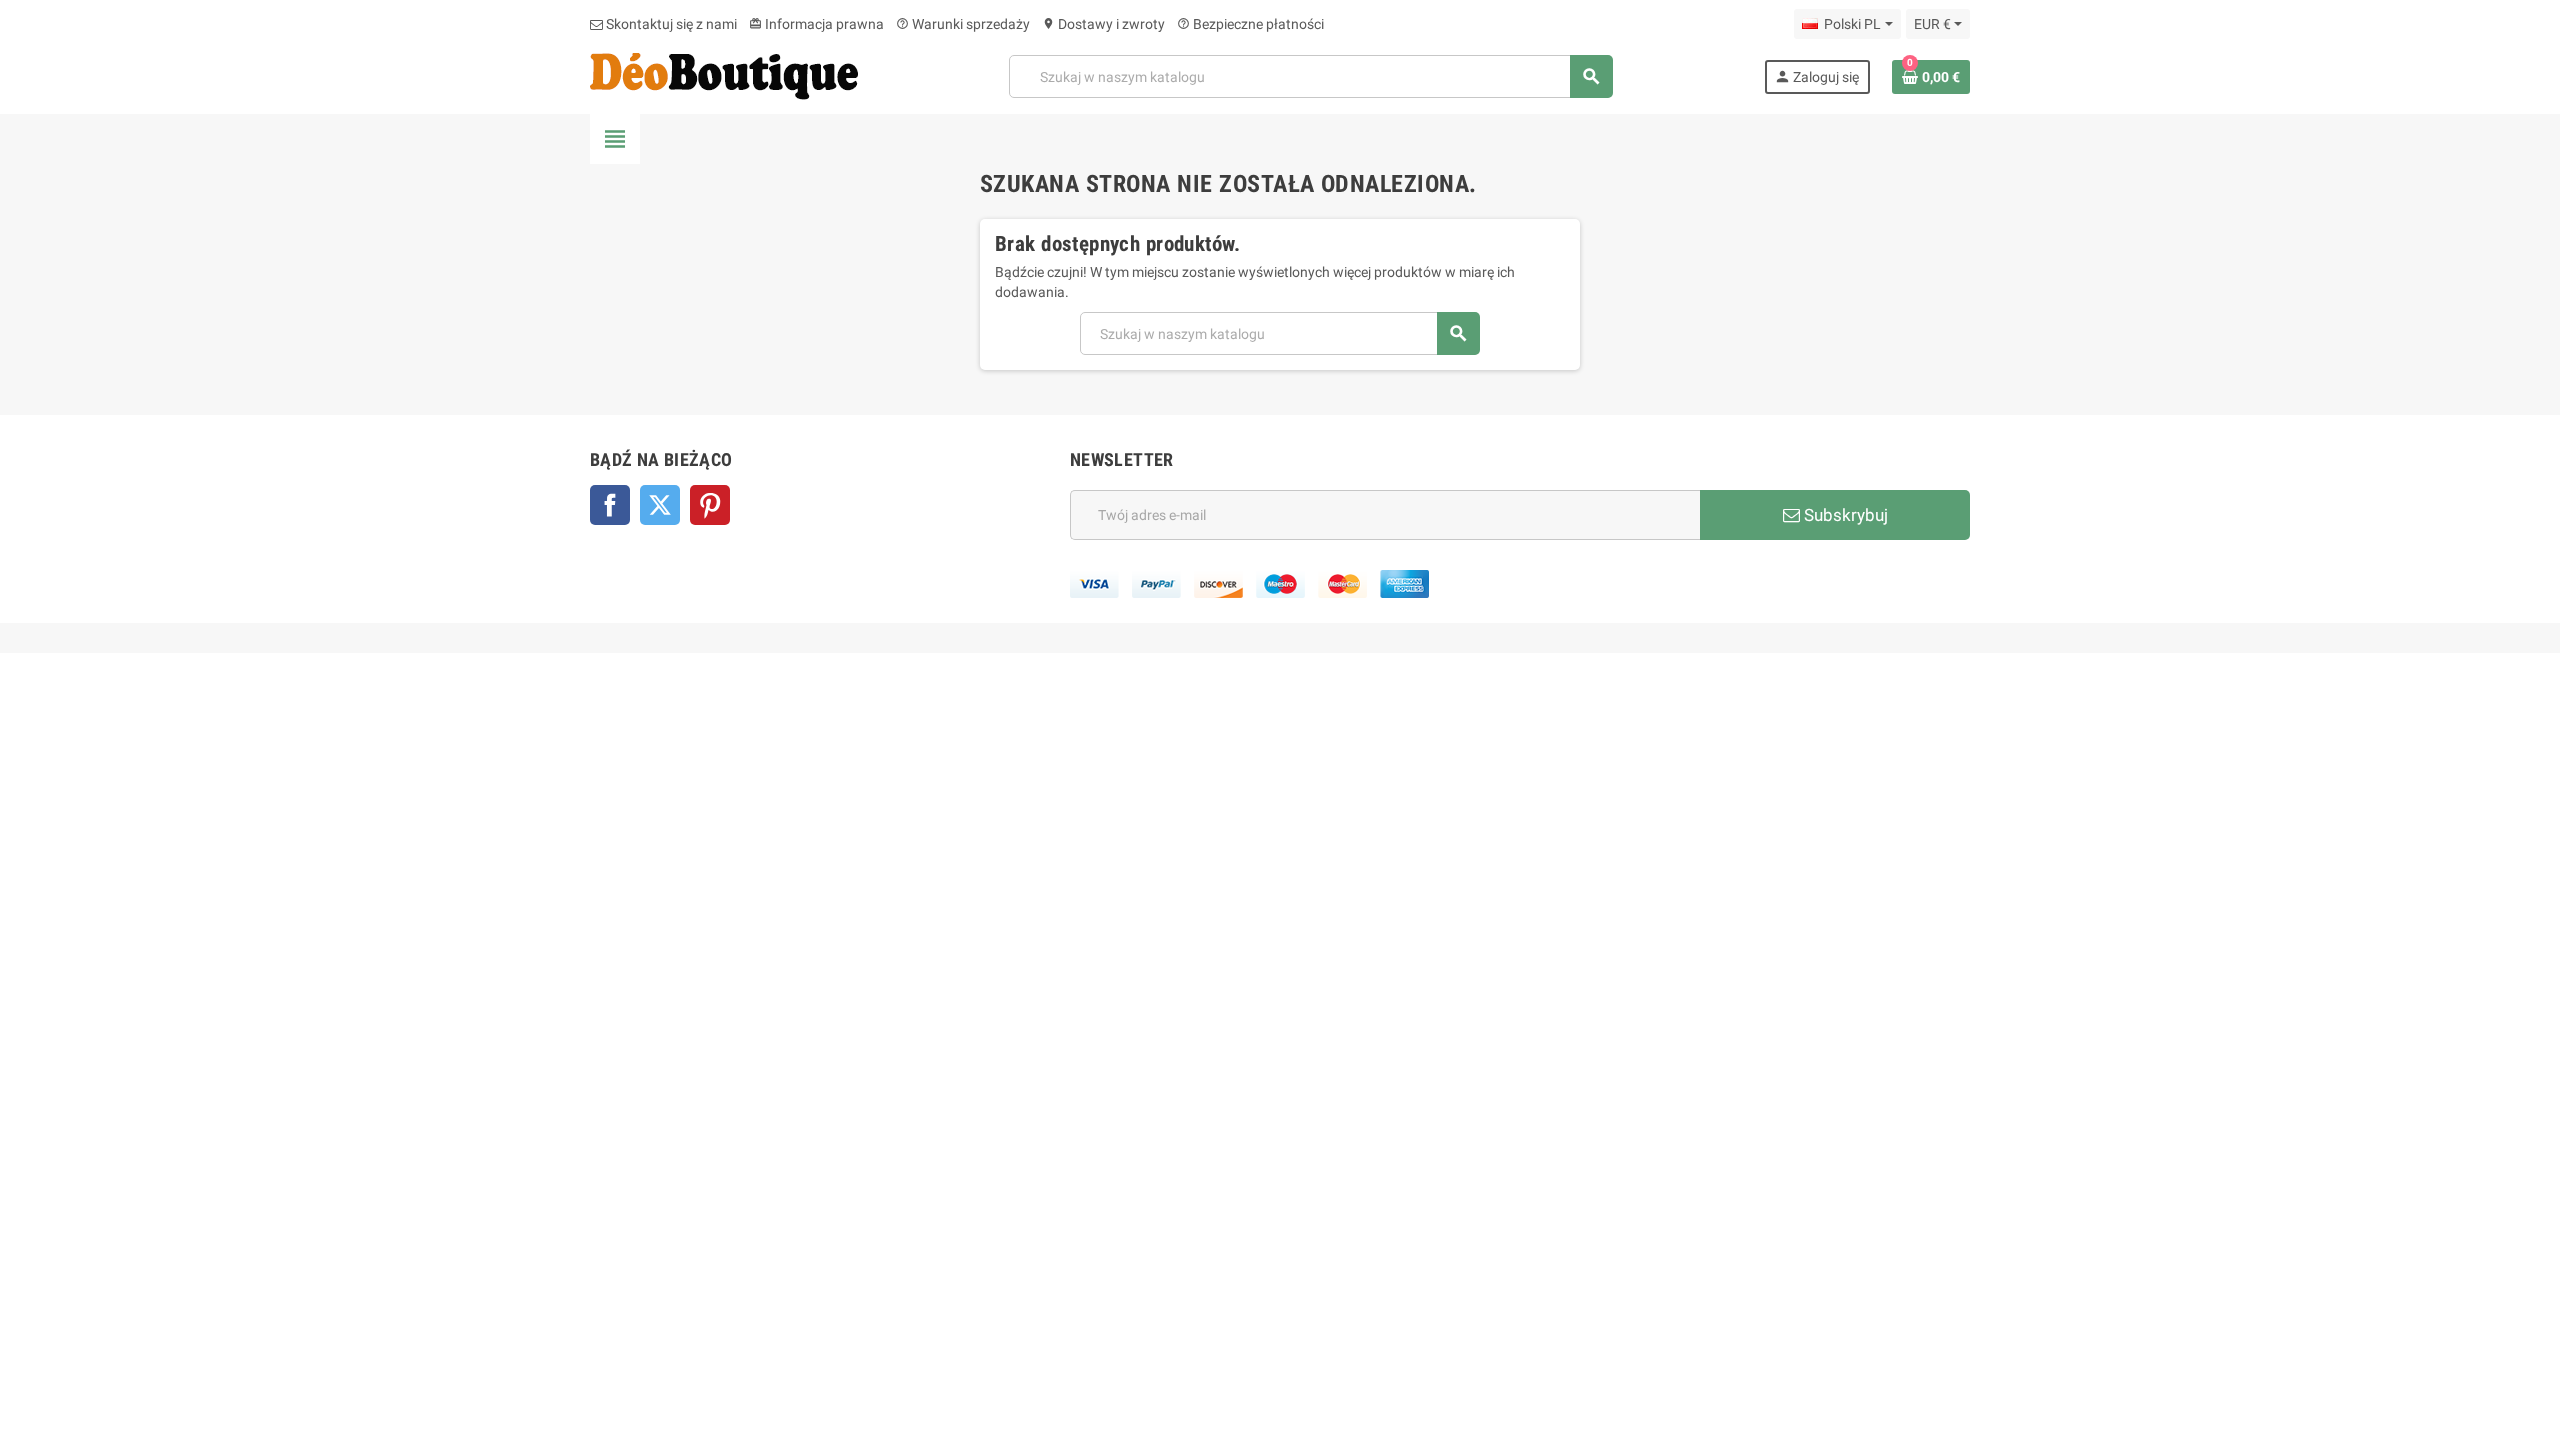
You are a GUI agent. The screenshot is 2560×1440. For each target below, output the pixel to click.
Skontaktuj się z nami (670, 24)
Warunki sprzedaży (963, 24)
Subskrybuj (1844, 515)
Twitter (660, 505)
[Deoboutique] (724, 75)
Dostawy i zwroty (1103, 24)
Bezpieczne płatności (1250, 24)
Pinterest (710, 505)
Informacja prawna (816, 24)
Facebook (610, 505)
